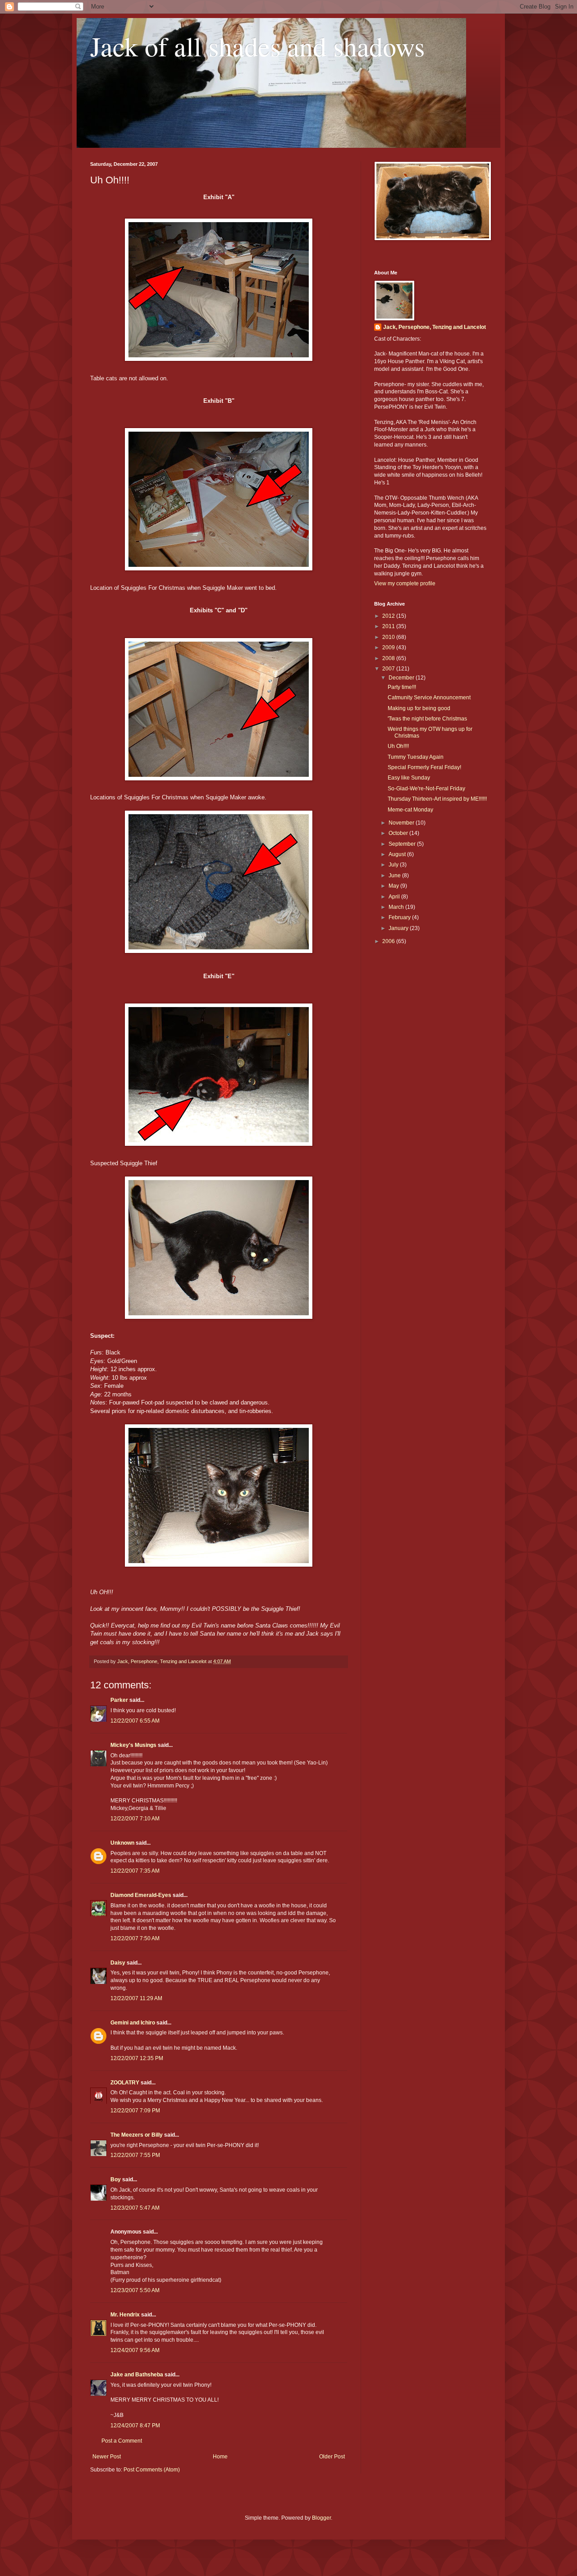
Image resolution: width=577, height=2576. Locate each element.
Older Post (332, 2457)
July (394, 865)
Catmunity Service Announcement (429, 698)
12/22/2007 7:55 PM (135, 2155)
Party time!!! (402, 687)
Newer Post (107, 2457)
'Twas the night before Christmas (427, 719)
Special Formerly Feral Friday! (424, 767)
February (400, 917)
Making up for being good (419, 708)
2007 (389, 669)
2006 (389, 941)
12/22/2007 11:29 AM (136, 1998)
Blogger (321, 2518)
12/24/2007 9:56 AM (135, 2350)
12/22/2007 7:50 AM (135, 1938)
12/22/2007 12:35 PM (137, 2058)
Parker (119, 1700)
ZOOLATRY (125, 2083)
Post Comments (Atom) (152, 2470)
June (395, 875)
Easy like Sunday (409, 778)
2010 (389, 637)
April (395, 897)
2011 (389, 626)
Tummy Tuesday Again (416, 757)
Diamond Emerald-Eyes (141, 1895)
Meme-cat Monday (410, 810)
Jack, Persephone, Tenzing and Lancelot (435, 327)
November (402, 823)
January (399, 928)
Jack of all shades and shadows (257, 46)
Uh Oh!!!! (398, 746)
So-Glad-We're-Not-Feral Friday (426, 789)
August (398, 854)
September (403, 844)
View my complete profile (405, 584)
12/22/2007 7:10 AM (135, 1819)
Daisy (118, 1963)
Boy (116, 2179)
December (402, 678)
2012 (389, 616)
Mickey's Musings (133, 1745)
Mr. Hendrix (125, 2315)
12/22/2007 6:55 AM (135, 1721)
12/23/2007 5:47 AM (135, 2208)
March (397, 907)
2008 (389, 658)
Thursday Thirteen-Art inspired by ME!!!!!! (437, 799)
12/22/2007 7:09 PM (135, 2111)
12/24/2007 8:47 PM (135, 2426)
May (394, 886)
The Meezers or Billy (137, 2135)
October (399, 833)
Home (220, 2457)
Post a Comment (122, 2441)
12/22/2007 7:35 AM (135, 1871)
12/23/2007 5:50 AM (135, 2290)
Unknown (122, 1843)
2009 (389, 647)
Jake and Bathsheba (137, 2375)
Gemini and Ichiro (133, 2023)
